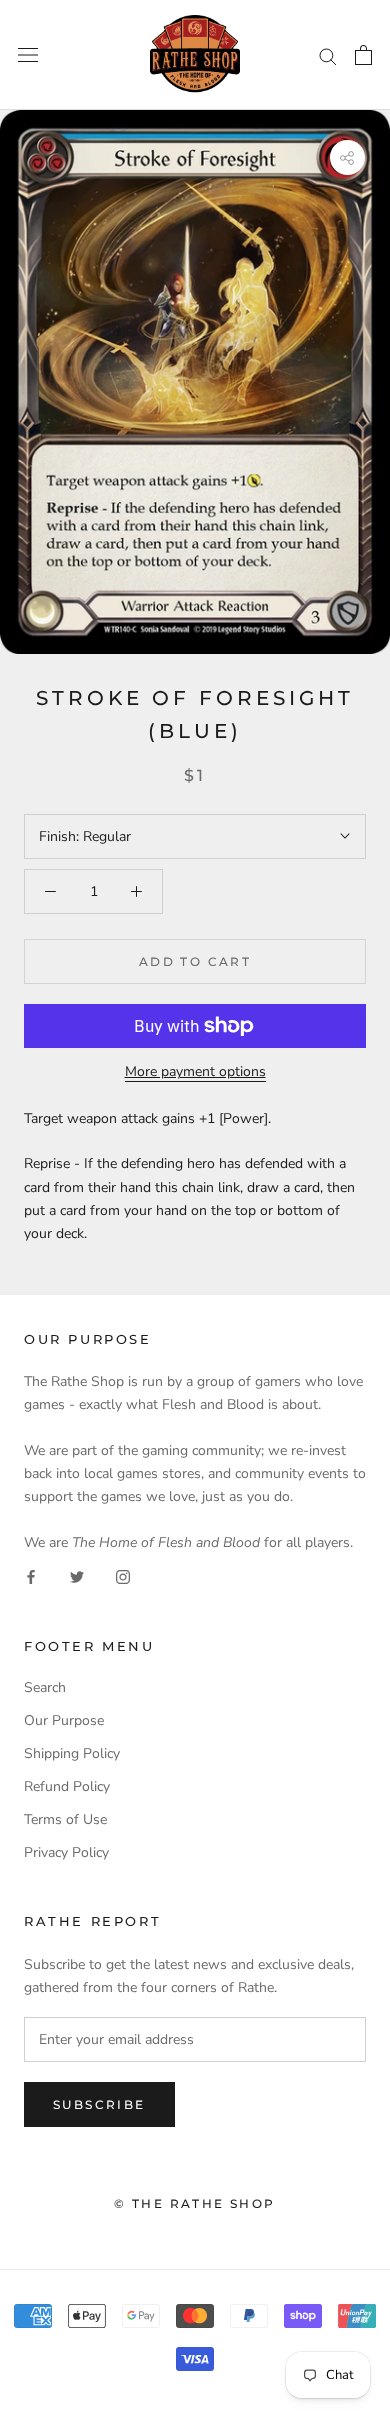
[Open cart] (363, 55)
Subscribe (99, 2104)
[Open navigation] (28, 55)
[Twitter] (77, 1576)
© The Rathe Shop (194, 2203)
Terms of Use (65, 1819)
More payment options (195, 1071)
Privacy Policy (66, 1852)
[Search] (328, 55)
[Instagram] (123, 1576)
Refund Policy (67, 1786)
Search (45, 1687)
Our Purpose (64, 1720)
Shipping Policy (72, 1753)
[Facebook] (31, 1576)
